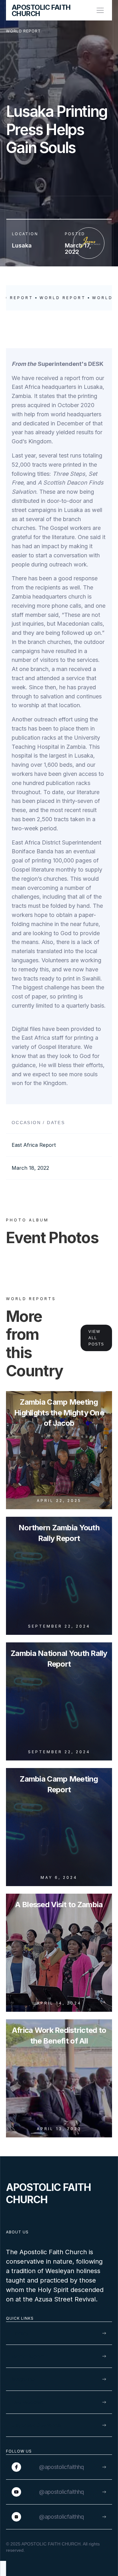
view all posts (96, 1338)
